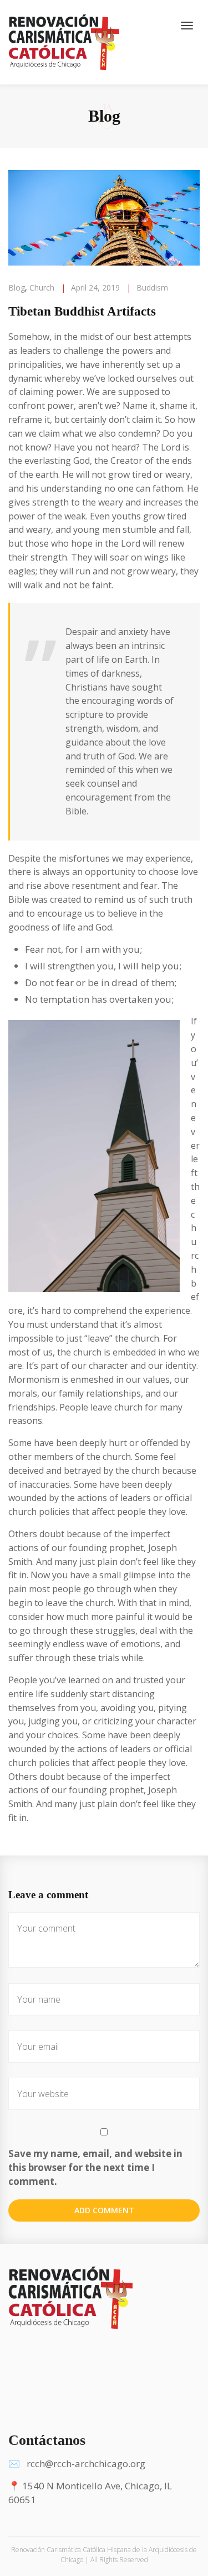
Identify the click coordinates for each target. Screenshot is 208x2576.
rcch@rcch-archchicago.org (86, 2464)
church (42, 287)
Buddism (152, 287)
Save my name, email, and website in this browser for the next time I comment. (95, 2167)
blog (17, 287)
